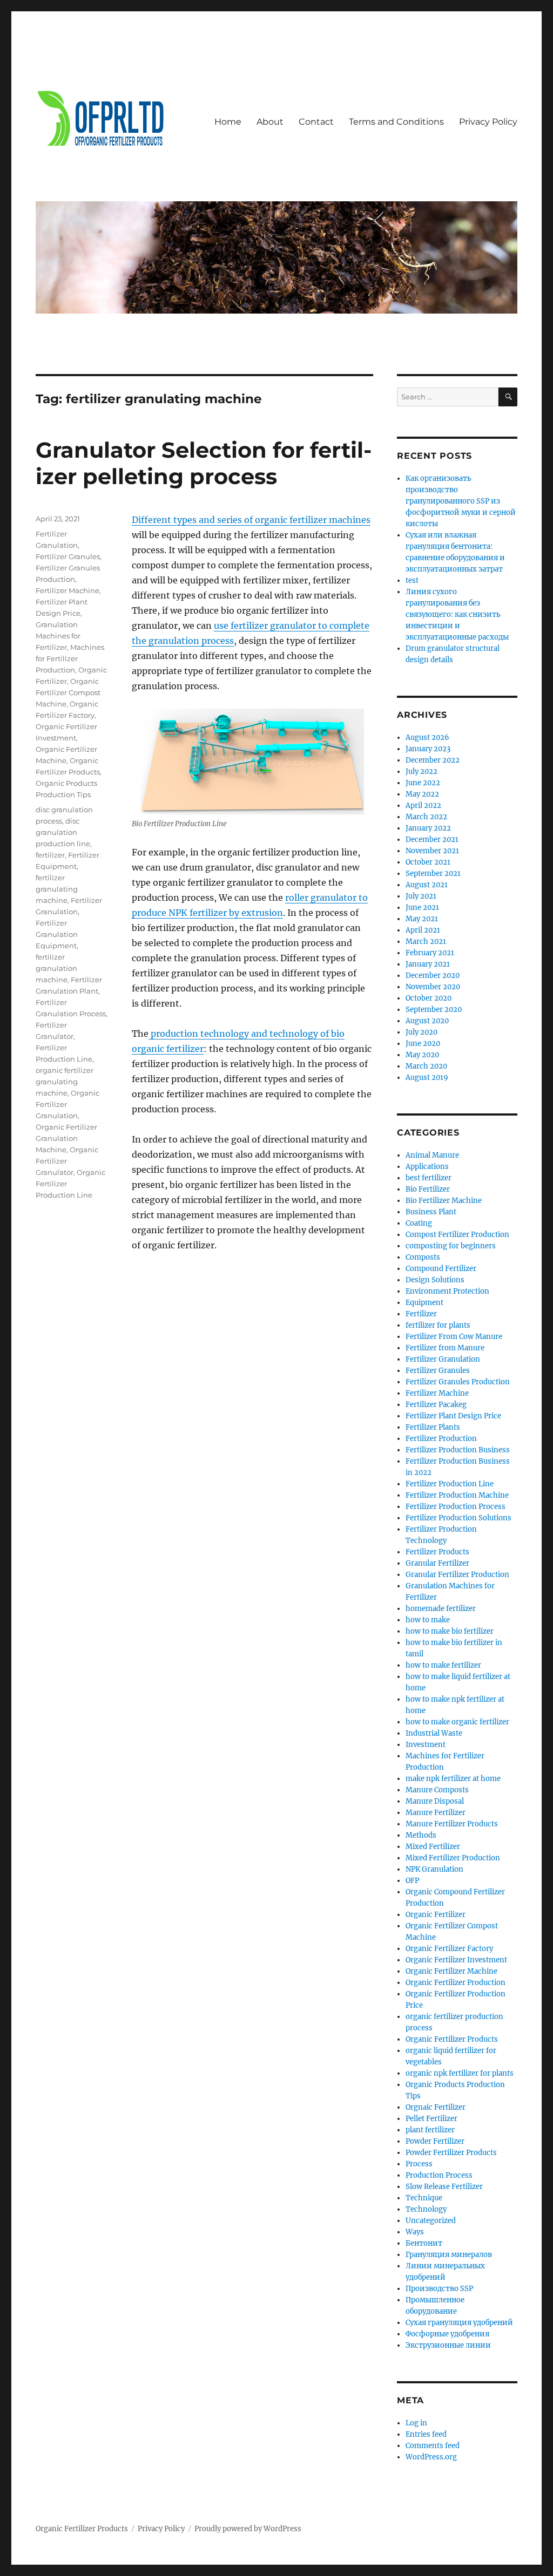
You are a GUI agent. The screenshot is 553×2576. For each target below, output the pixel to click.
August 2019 (427, 1078)
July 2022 (422, 772)
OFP (412, 1881)
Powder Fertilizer (435, 2141)
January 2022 (428, 828)
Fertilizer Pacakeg (436, 1405)
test (412, 580)
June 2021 (422, 908)
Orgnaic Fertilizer (436, 2107)
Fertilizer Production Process (456, 1507)
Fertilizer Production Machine (457, 1495)
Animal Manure (432, 1155)
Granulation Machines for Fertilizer (58, 636)
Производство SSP (439, 2289)
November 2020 (433, 987)
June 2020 (423, 1044)
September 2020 (434, 1010)
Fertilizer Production (441, 1439)
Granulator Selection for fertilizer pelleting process (204, 463)
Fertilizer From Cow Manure (454, 1337)
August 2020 (427, 1021)
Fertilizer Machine (68, 590)
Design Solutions (435, 1280)
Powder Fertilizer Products (451, 2153)
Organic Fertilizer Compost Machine (68, 692)
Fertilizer (421, 1314)
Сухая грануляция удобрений (459, 2323)
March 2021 (426, 942)
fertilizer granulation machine (56, 968)
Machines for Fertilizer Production (70, 658)
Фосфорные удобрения (447, 2334)
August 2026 (427, 738)
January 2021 (428, 964)
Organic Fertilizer (436, 1915)
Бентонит (424, 2243)
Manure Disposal (435, 1801)
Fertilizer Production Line (450, 1484)
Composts (423, 1257)
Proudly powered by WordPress (248, 2529)
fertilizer (50, 855)
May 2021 (422, 919)
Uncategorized (431, 2221)
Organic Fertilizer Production (456, 1983)
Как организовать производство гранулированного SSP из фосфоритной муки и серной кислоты (461, 501)
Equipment (424, 1303)
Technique (424, 2198)
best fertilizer (429, 1178)
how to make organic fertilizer (457, 1722)
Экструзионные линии (448, 2345)
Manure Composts (437, 1790)
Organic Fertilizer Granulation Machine (66, 1138)
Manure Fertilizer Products (452, 1824)
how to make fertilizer (443, 1665)
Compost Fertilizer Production (457, 1235)
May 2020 (422, 1055)
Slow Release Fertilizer (444, 2187)
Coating (419, 1223)
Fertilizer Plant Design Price (453, 1416)
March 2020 (426, 1066)
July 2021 (421, 896)
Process (419, 2164)
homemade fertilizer (441, 1609)
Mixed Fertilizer (433, 1847)
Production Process (439, 2175)
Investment (426, 1745)
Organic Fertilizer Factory (449, 1949)
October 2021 (428, 862)
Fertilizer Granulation (443, 1359)
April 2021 (423, 930)
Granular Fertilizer (437, 1563)
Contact (316, 122)
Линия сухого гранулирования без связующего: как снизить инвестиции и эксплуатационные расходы (457, 614)
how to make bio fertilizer (450, 1631)
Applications (427, 1167)
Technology (426, 2209)
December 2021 (432, 840)
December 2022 (433, 760)
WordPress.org (431, 2457)
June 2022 (423, 783)
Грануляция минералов (449, 2255)
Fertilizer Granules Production (458, 1382)
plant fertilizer (430, 2130)
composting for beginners (451, 1246)
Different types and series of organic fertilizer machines (251, 520)
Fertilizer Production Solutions (458, 1518)
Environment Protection (447, 1291)
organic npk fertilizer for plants (460, 2073)
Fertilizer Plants (433, 1427)
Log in (416, 2423)
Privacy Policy (488, 122)
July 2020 (422, 1032)
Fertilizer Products (437, 1552)
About (270, 122)
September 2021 (433, 874)
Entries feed (426, 2434)
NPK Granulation (434, 1869)
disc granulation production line (63, 832)
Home (228, 122)
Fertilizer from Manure (445, 1348)
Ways (415, 2232)
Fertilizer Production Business (458, 1450)
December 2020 (433, 976)
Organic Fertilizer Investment (456, 1960)
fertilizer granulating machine (57, 889)
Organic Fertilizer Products (452, 2039)
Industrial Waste (434, 1733)
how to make (428, 1620)
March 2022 (426, 817)
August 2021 (427, 885)
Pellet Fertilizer (431, 2119)
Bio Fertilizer (428, 1189)
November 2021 (432, 851)
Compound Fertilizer (441, 1269)
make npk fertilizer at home (453, 1779)
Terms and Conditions (396, 122)
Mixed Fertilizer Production (453, 1858)
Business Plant (431, 1212)
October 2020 (429, 998)
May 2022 (422, 794)
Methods (421, 1835)
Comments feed (433, 2446)
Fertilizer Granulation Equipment (57, 934)
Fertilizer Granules (68, 556)
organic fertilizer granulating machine (65, 1082)
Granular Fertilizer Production (457, 1575)
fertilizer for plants (438, 1325)
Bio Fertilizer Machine (444, 1201)
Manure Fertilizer (436, 1813)
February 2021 (430, 953)
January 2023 (428, 749)
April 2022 (423, 806)
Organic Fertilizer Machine (451, 1971)
